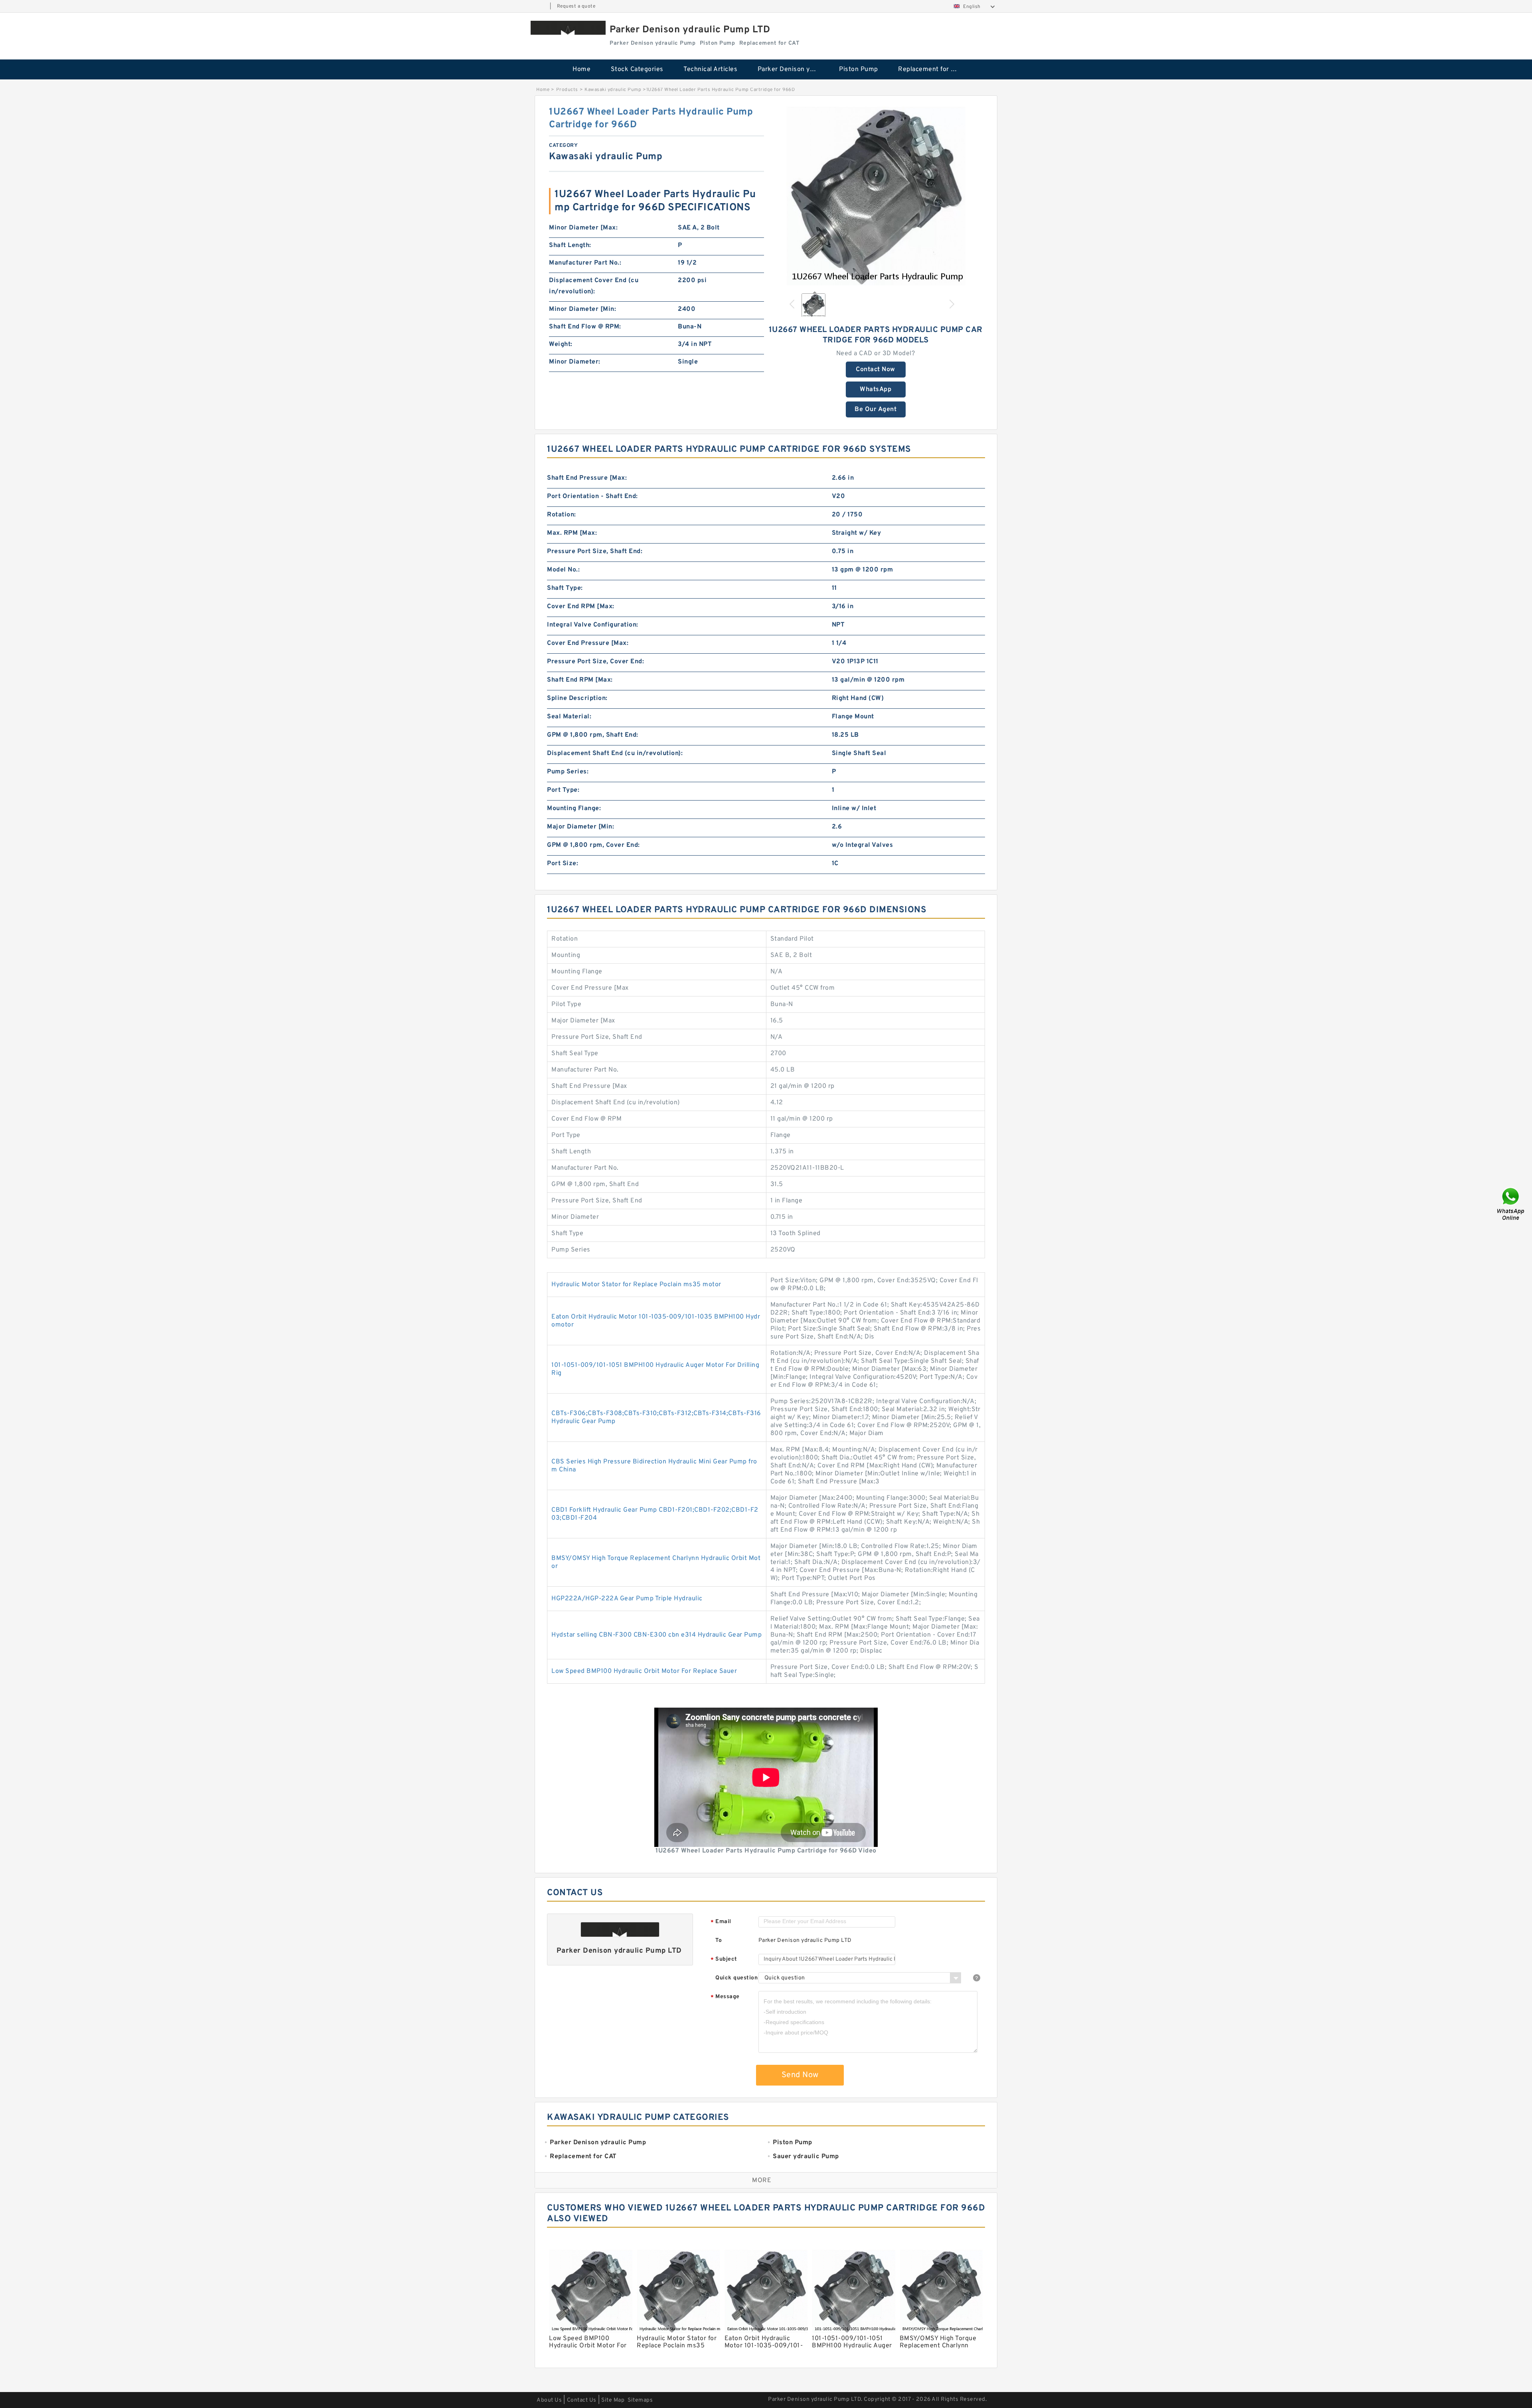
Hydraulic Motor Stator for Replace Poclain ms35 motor (636, 1285)
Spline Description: (577, 698)
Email (721, 1922)
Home (581, 69)
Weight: (561, 344)
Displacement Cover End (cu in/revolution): (594, 286)
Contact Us (582, 2400)
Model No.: (563, 570)
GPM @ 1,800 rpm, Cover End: (593, 845)
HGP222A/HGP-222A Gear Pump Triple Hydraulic (627, 1599)
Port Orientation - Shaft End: (592, 496)
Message (725, 1997)
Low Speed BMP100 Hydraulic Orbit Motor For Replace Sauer (644, 1671)
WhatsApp (876, 389)
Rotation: (562, 515)
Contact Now (876, 370)
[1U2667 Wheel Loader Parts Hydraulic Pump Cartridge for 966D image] (876, 196)
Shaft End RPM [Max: (580, 680)
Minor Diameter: (575, 362)
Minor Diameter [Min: (582, 309)
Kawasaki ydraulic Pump (613, 90)
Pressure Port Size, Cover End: (595, 662)
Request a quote (576, 6)
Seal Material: (569, 717)
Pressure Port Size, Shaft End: (595, 552)
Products (567, 90)
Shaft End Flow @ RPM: (585, 327)
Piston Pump (859, 69)
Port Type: (563, 790)
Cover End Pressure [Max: (588, 643)
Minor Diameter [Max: (583, 228)
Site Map (613, 2400)
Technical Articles (710, 69)
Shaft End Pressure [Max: (587, 478)
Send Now (800, 2075)
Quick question (736, 1978)
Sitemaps (640, 2400)
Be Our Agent (876, 409)
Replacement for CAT (930, 69)
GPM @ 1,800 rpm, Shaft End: (593, 735)
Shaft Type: (565, 588)
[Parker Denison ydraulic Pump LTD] (568, 28)
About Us (549, 2400)
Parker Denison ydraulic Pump (793, 69)
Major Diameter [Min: (580, 827)
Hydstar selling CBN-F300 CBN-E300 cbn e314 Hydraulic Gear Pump (656, 1635)
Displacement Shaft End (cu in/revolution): (615, 753)
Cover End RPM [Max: (581, 607)
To (719, 1940)
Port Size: (563, 864)
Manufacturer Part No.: (585, 263)
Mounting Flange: (574, 809)
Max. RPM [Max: (572, 533)
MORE (762, 2181)
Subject (724, 1960)
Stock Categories (637, 69)
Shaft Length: (570, 245)
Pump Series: (568, 772)
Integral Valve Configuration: (593, 625)
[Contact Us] (1511, 1204)
